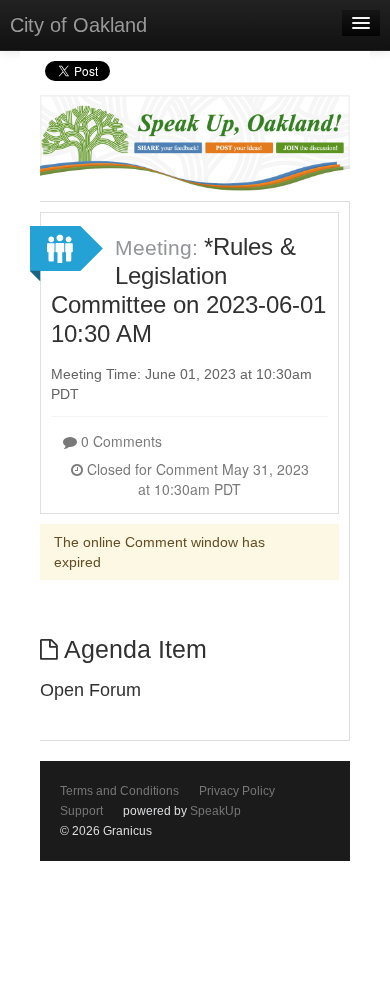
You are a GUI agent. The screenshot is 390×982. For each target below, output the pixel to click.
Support (81, 811)
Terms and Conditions (119, 791)
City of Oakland (78, 25)
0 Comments (119, 441)
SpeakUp (215, 811)
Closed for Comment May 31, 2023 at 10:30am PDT (196, 479)
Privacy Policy (237, 791)
